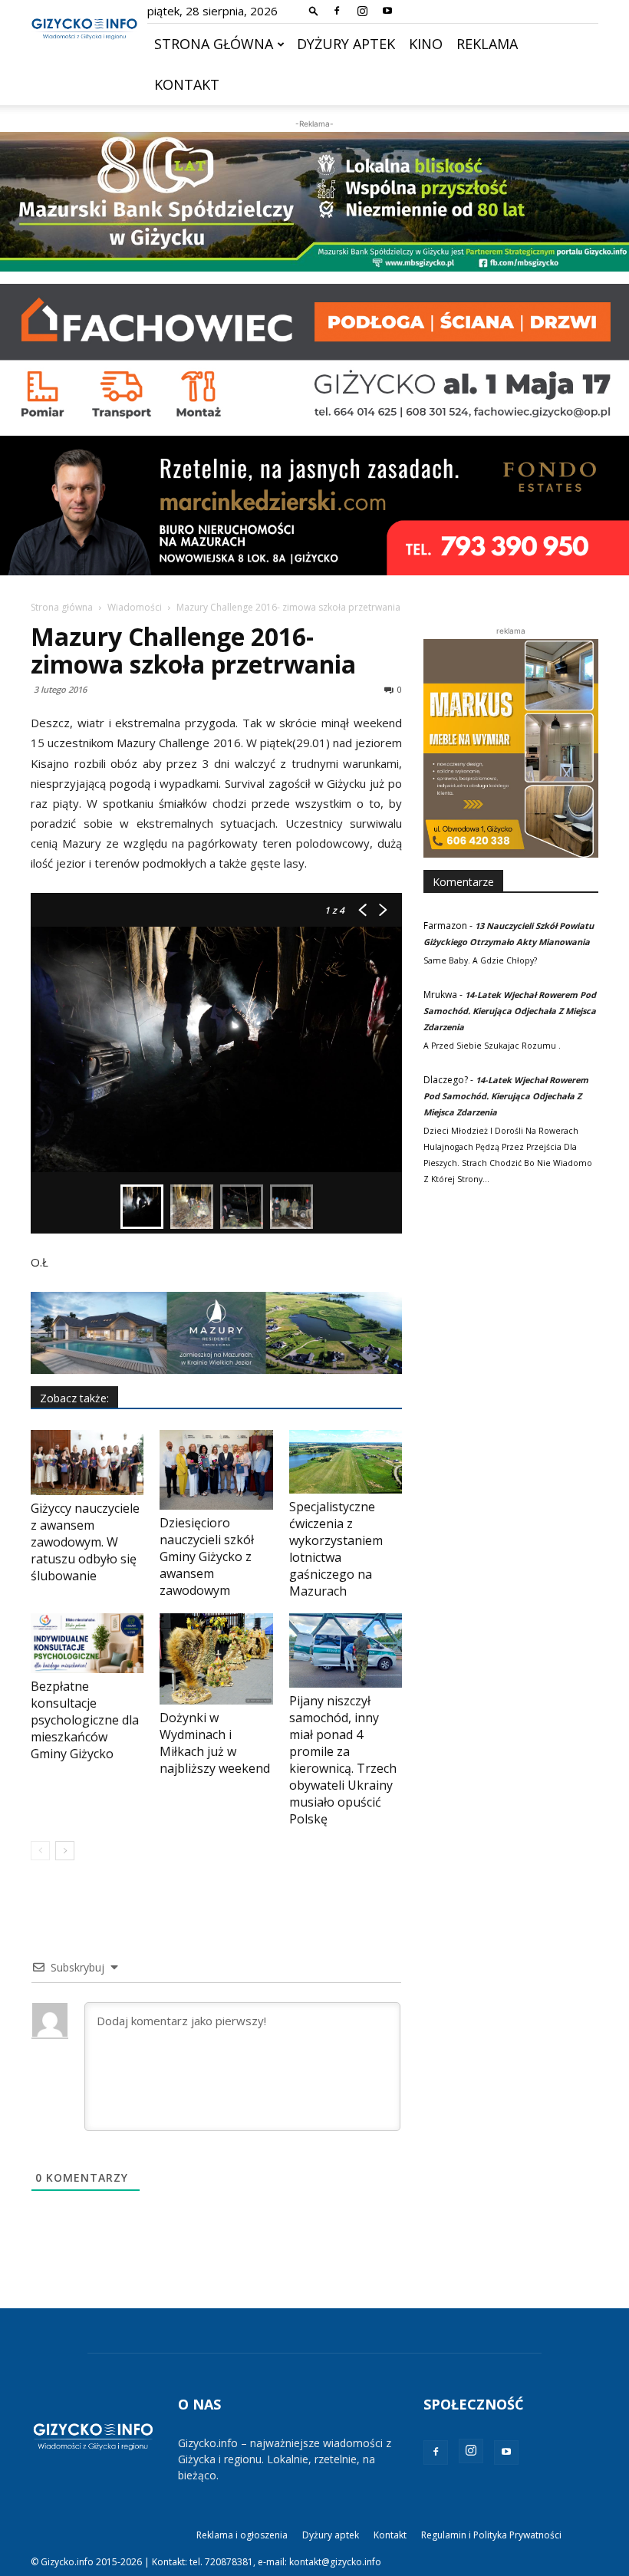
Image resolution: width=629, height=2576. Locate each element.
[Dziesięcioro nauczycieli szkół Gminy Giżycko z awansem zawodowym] (216, 1469)
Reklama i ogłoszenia (242, 2535)
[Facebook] (337, 11)
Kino (426, 44)
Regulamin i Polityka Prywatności (491, 2535)
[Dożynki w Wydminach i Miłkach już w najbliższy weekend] (216, 1659)
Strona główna (214, 44)
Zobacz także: (74, 1398)
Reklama (487, 44)
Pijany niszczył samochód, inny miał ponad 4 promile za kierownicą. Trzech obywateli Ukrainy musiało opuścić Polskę (343, 1760)
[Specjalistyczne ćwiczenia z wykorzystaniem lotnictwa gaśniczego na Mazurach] (346, 1462)
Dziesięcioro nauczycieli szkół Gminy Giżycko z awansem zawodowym (207, 1556)
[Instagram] (362, 11)
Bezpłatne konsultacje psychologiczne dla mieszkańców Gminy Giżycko (85, 1720)
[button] (314, 10)
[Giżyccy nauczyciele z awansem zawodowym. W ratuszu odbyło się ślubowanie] (87, 1463)
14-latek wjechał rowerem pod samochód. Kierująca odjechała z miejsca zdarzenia (510, 1011)
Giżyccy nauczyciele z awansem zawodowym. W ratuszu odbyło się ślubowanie (85, 1542)
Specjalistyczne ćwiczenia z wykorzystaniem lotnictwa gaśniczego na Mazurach (336, 1549)
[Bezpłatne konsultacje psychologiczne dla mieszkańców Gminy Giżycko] (87, 1643)
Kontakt (187, 84)
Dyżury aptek (346, 44)
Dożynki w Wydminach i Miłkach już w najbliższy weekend (215, 1743)
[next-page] (65, 1851)
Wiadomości (135, 607)
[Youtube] (387, 11)
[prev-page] (40, 1851)
